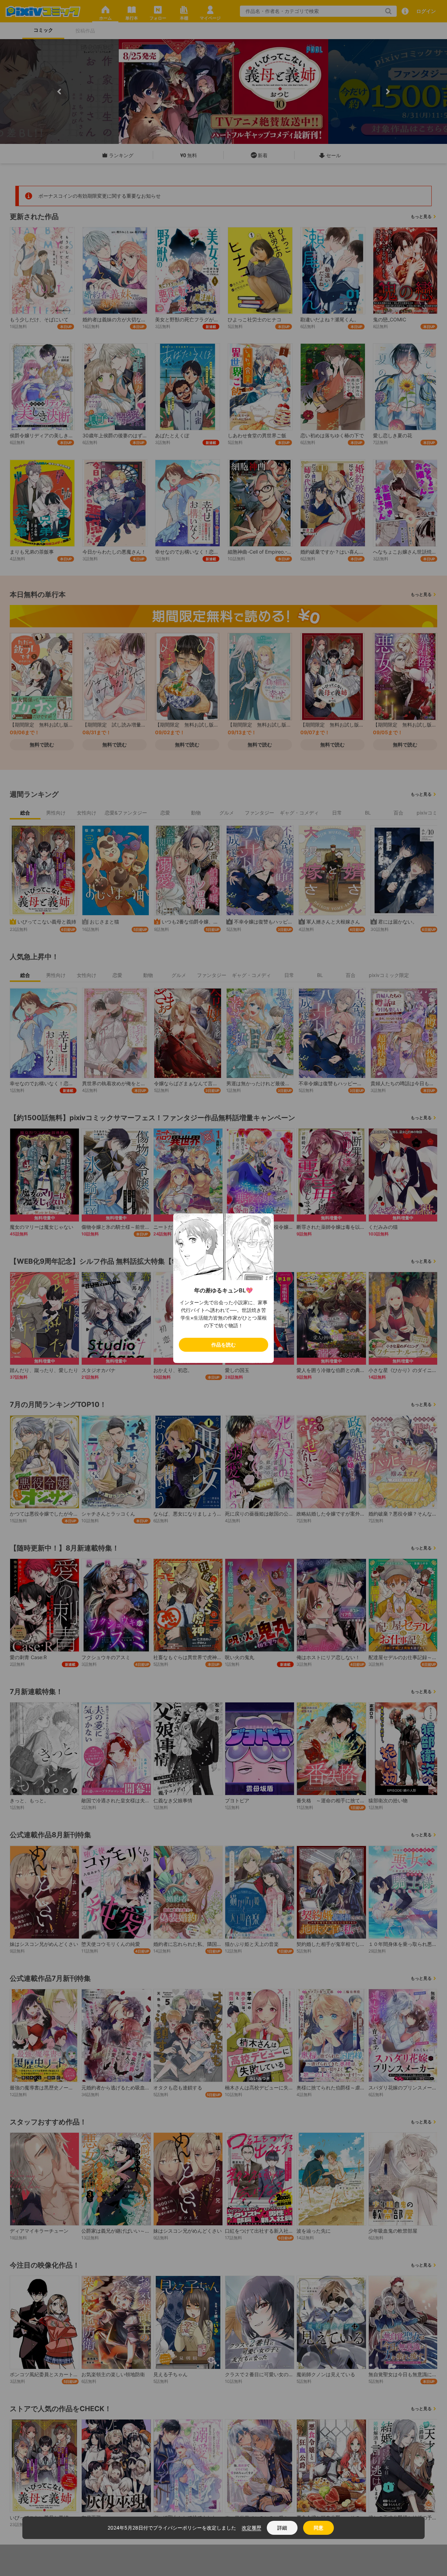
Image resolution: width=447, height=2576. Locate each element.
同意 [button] (318, 2528)
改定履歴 (251, 2528)
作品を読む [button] (223, 1345)
